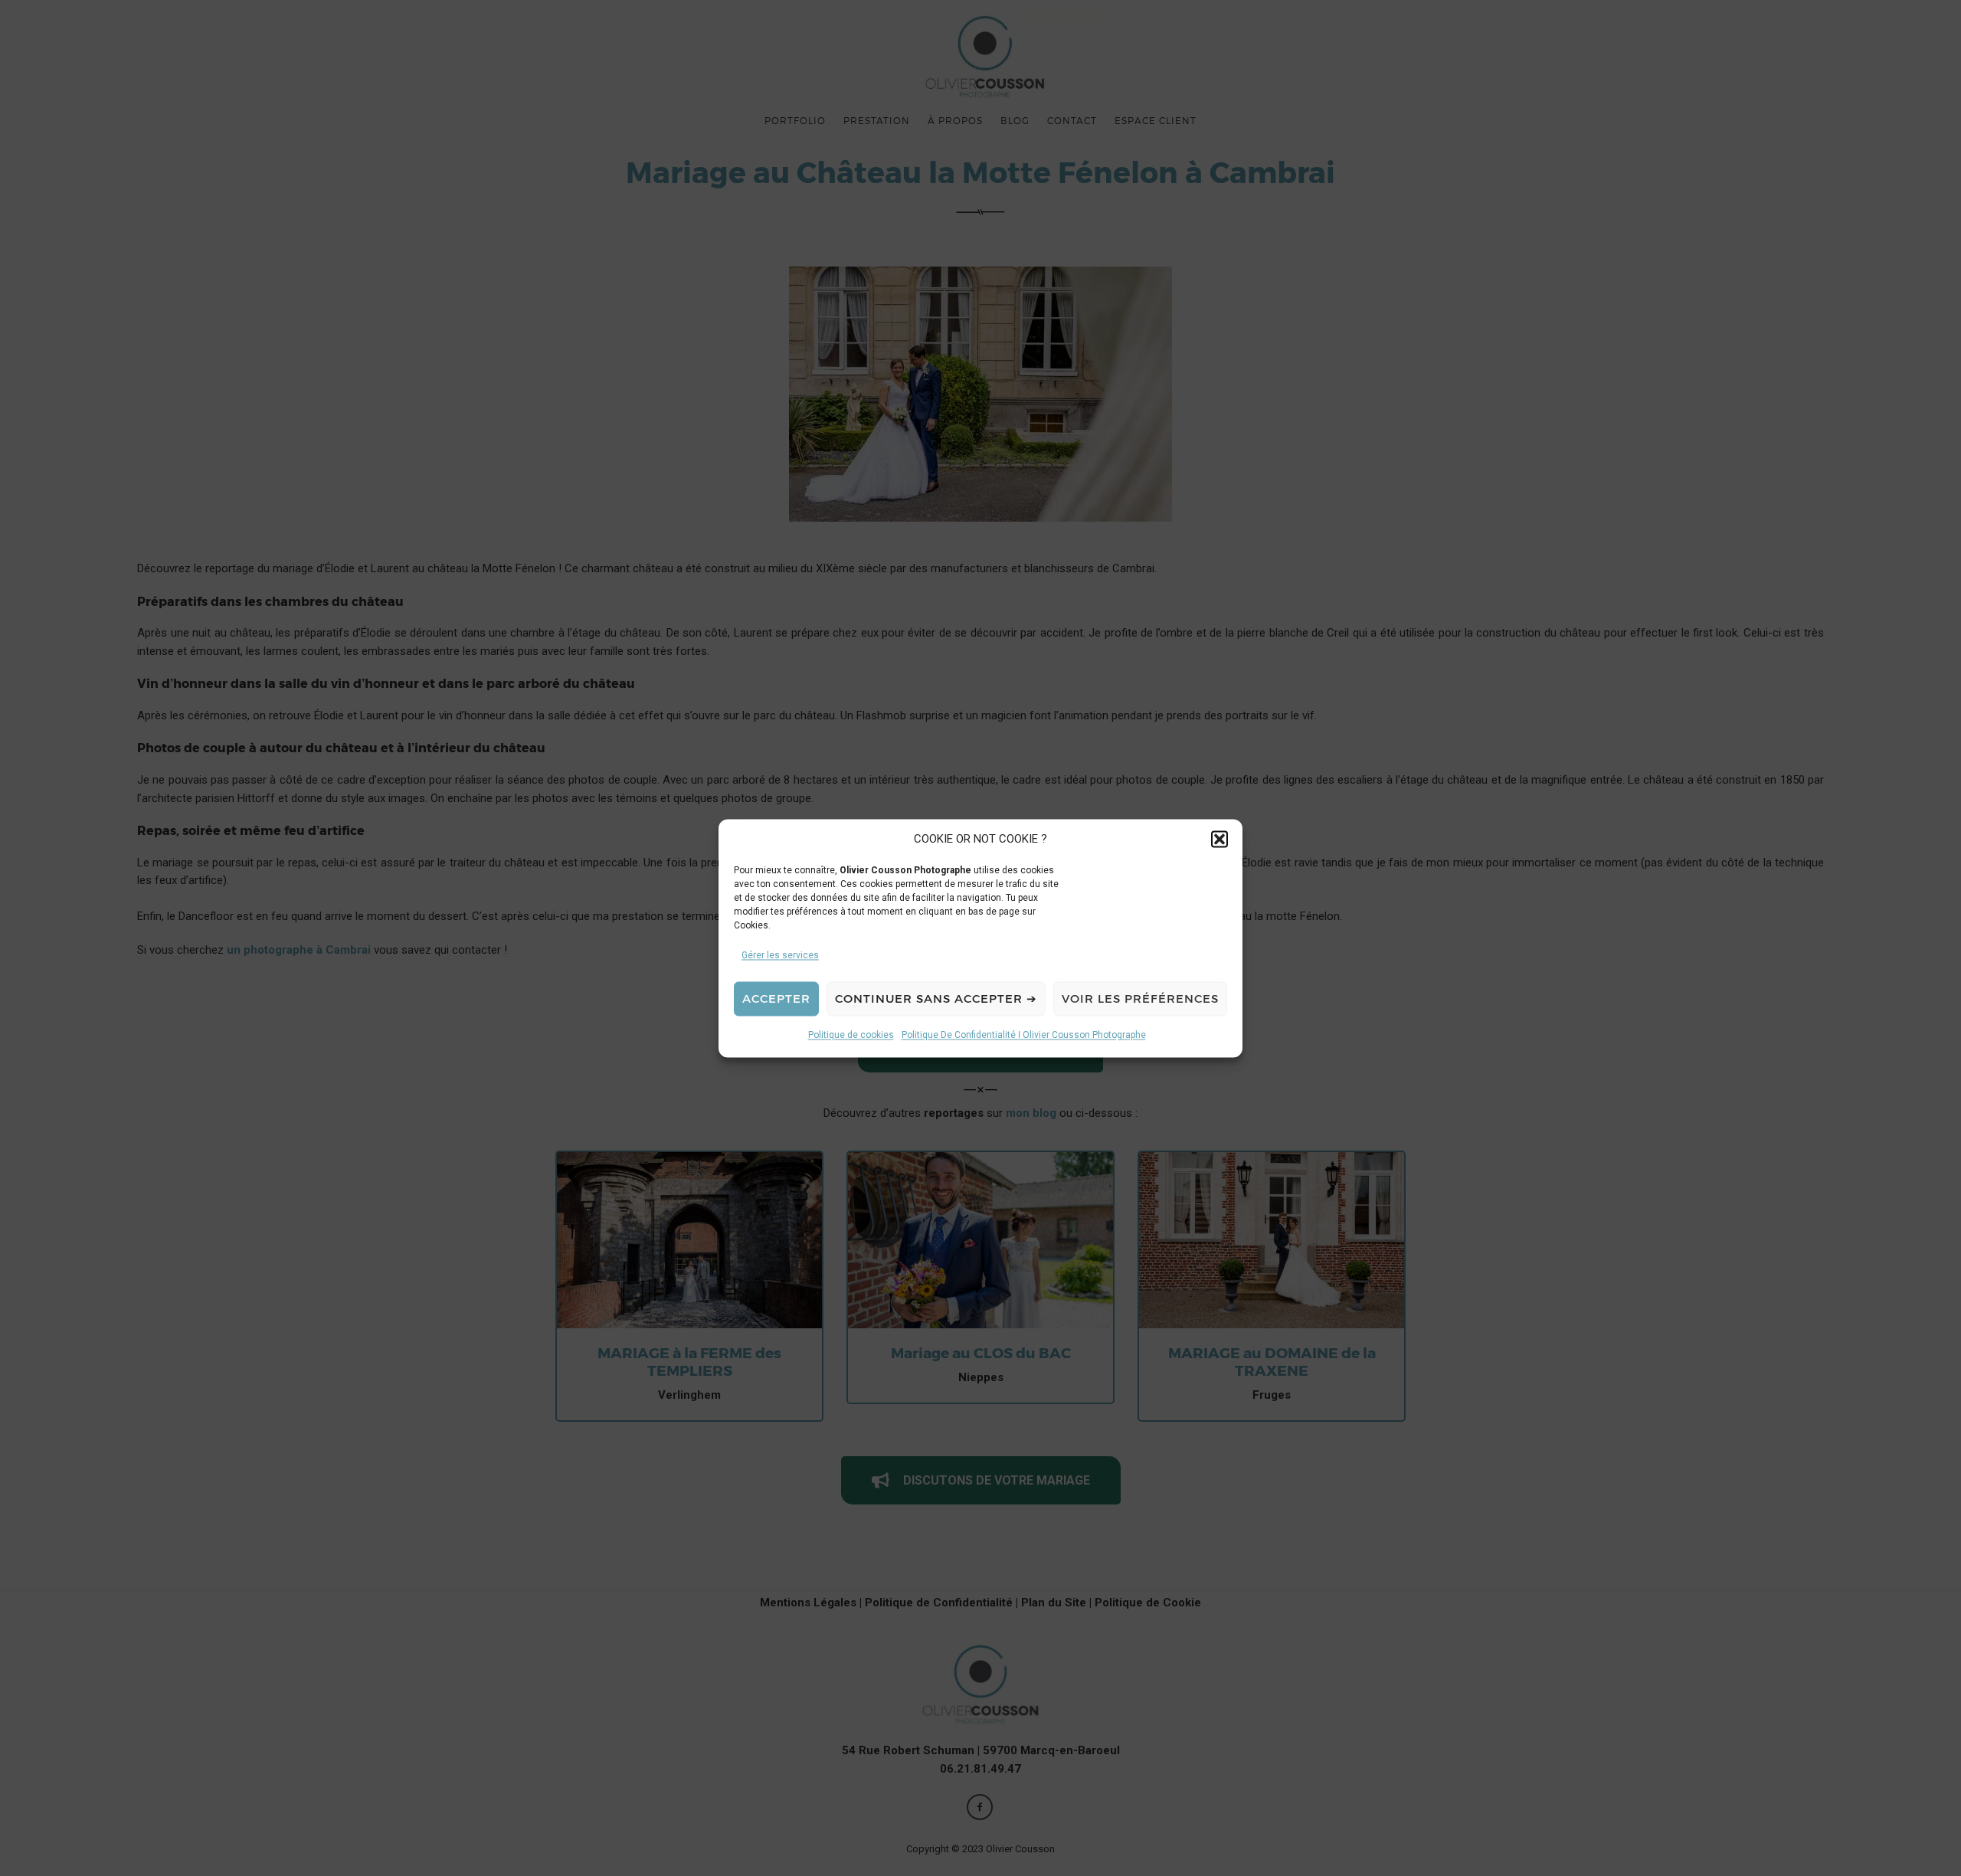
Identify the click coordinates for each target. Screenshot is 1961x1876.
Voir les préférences (1140, 999)
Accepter (776, 999)
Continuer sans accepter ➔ (936, 999)
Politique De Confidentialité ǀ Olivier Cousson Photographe (1024, 1035)
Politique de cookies (851, 1035)
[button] (1219, 840)
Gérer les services (780, 955)
